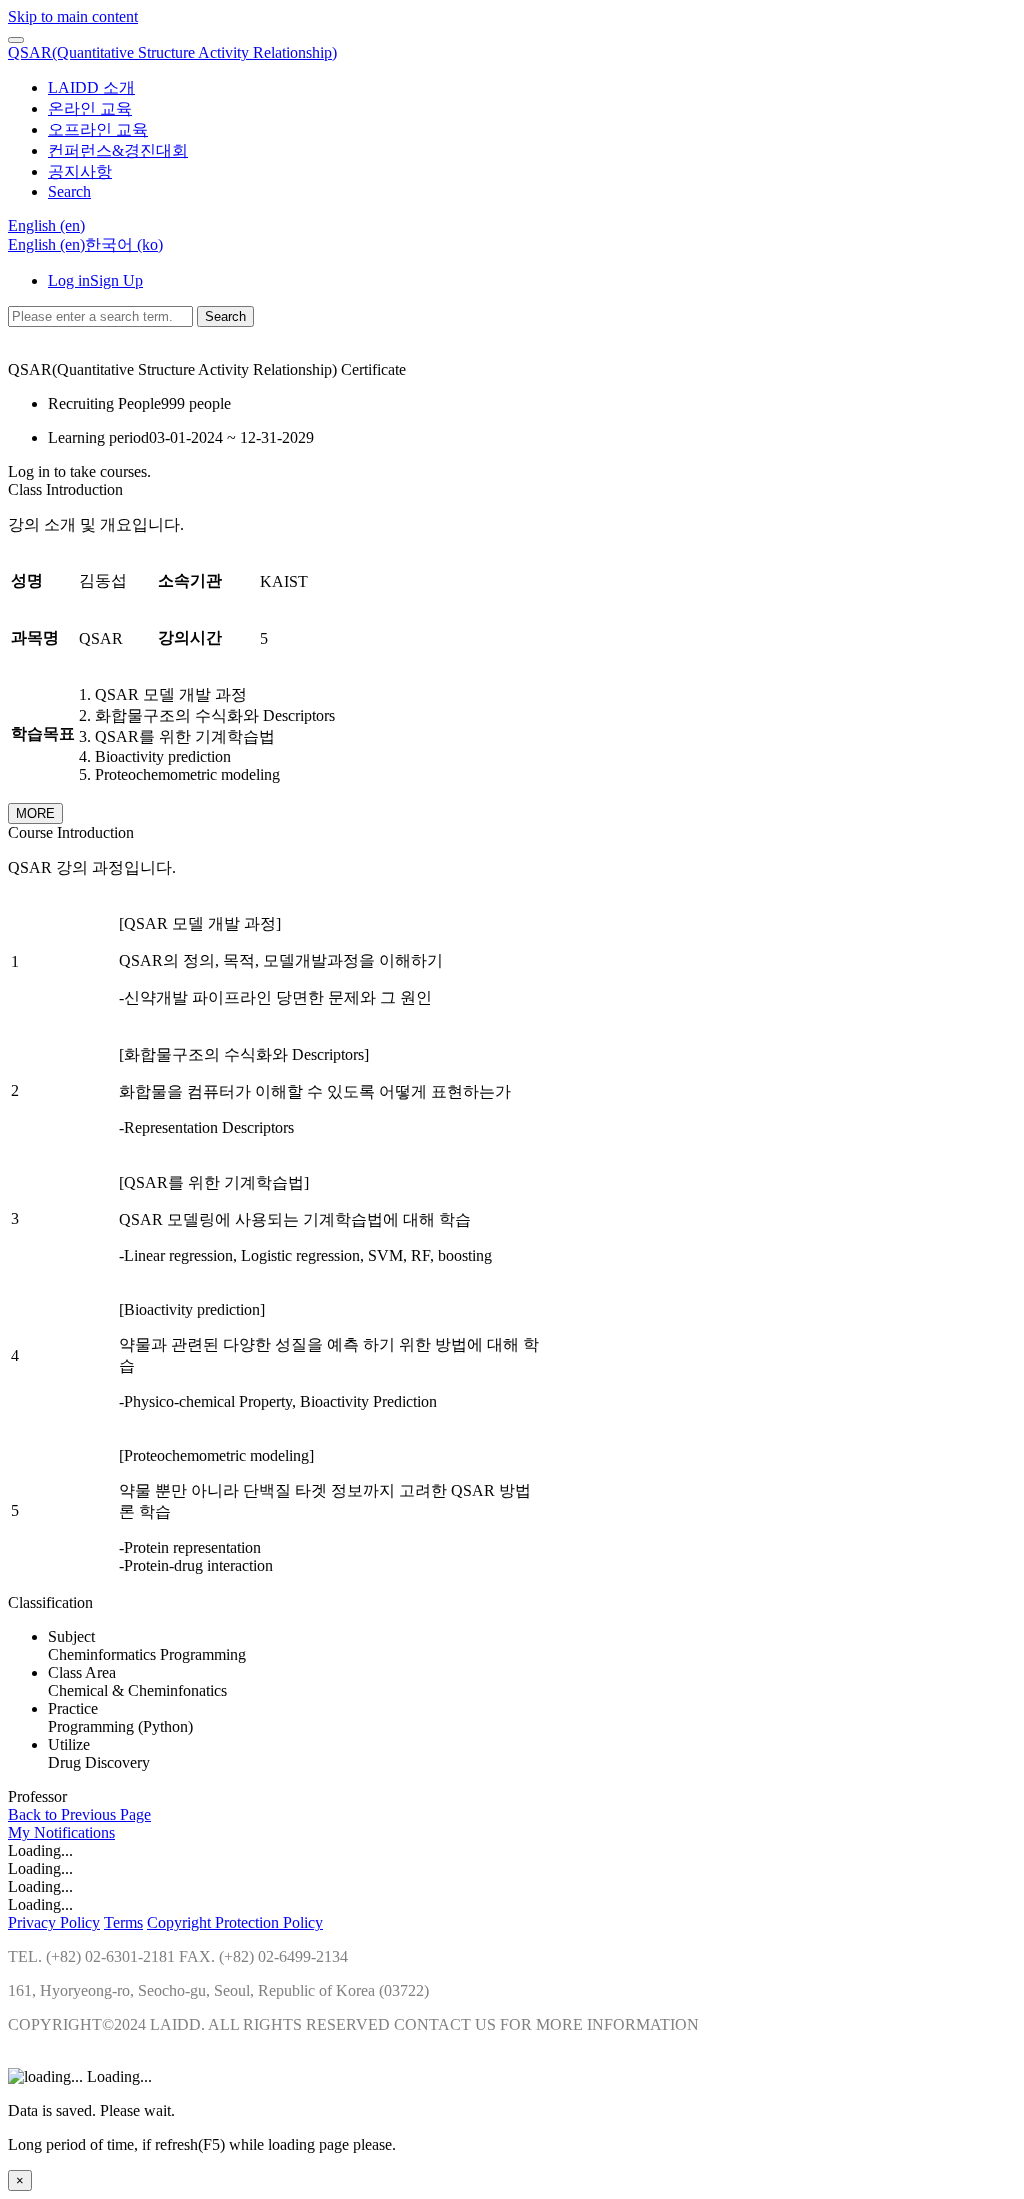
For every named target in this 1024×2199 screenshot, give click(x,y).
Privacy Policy (54, 1922)
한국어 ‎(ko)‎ (124, 244)
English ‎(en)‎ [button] (46, 225)
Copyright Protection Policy (235, 1922)
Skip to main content (73, 16)
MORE (35, 813)
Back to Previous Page (79, 1814)
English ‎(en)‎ (46, 244)
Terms (123, 1922)
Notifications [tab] (74, 1832)
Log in (69, 280)
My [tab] (21, 1832)
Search (225, 316)
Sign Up (116, 280)
